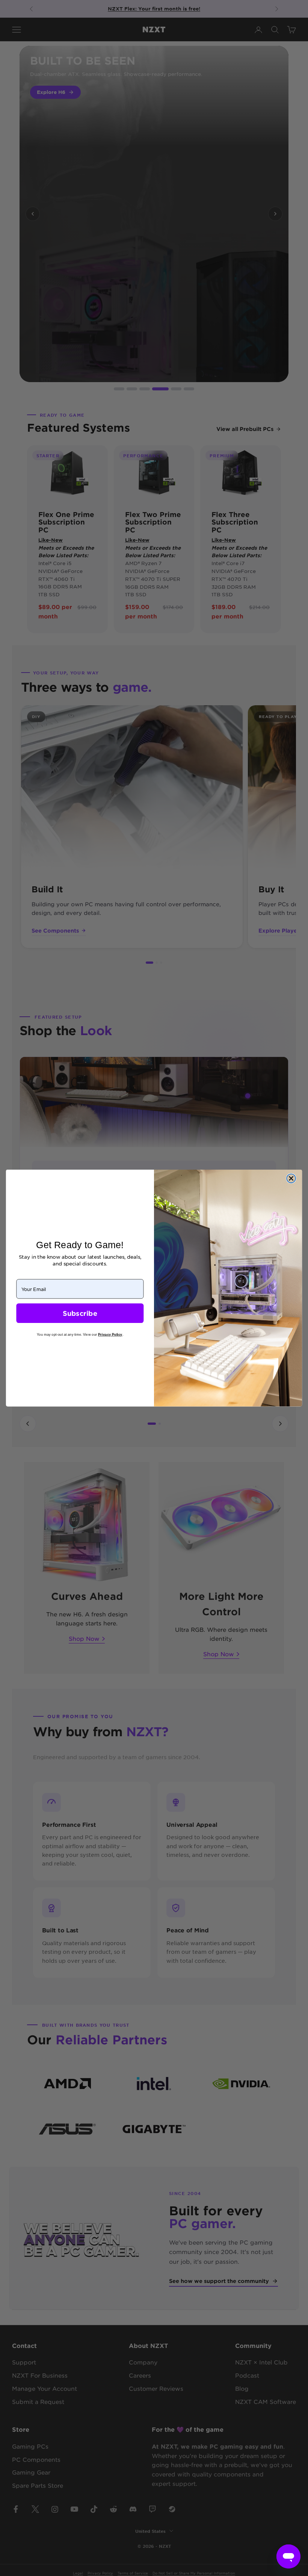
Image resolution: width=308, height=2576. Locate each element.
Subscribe (80, 1313)
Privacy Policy (110, 1334)
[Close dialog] (291, 1178)
